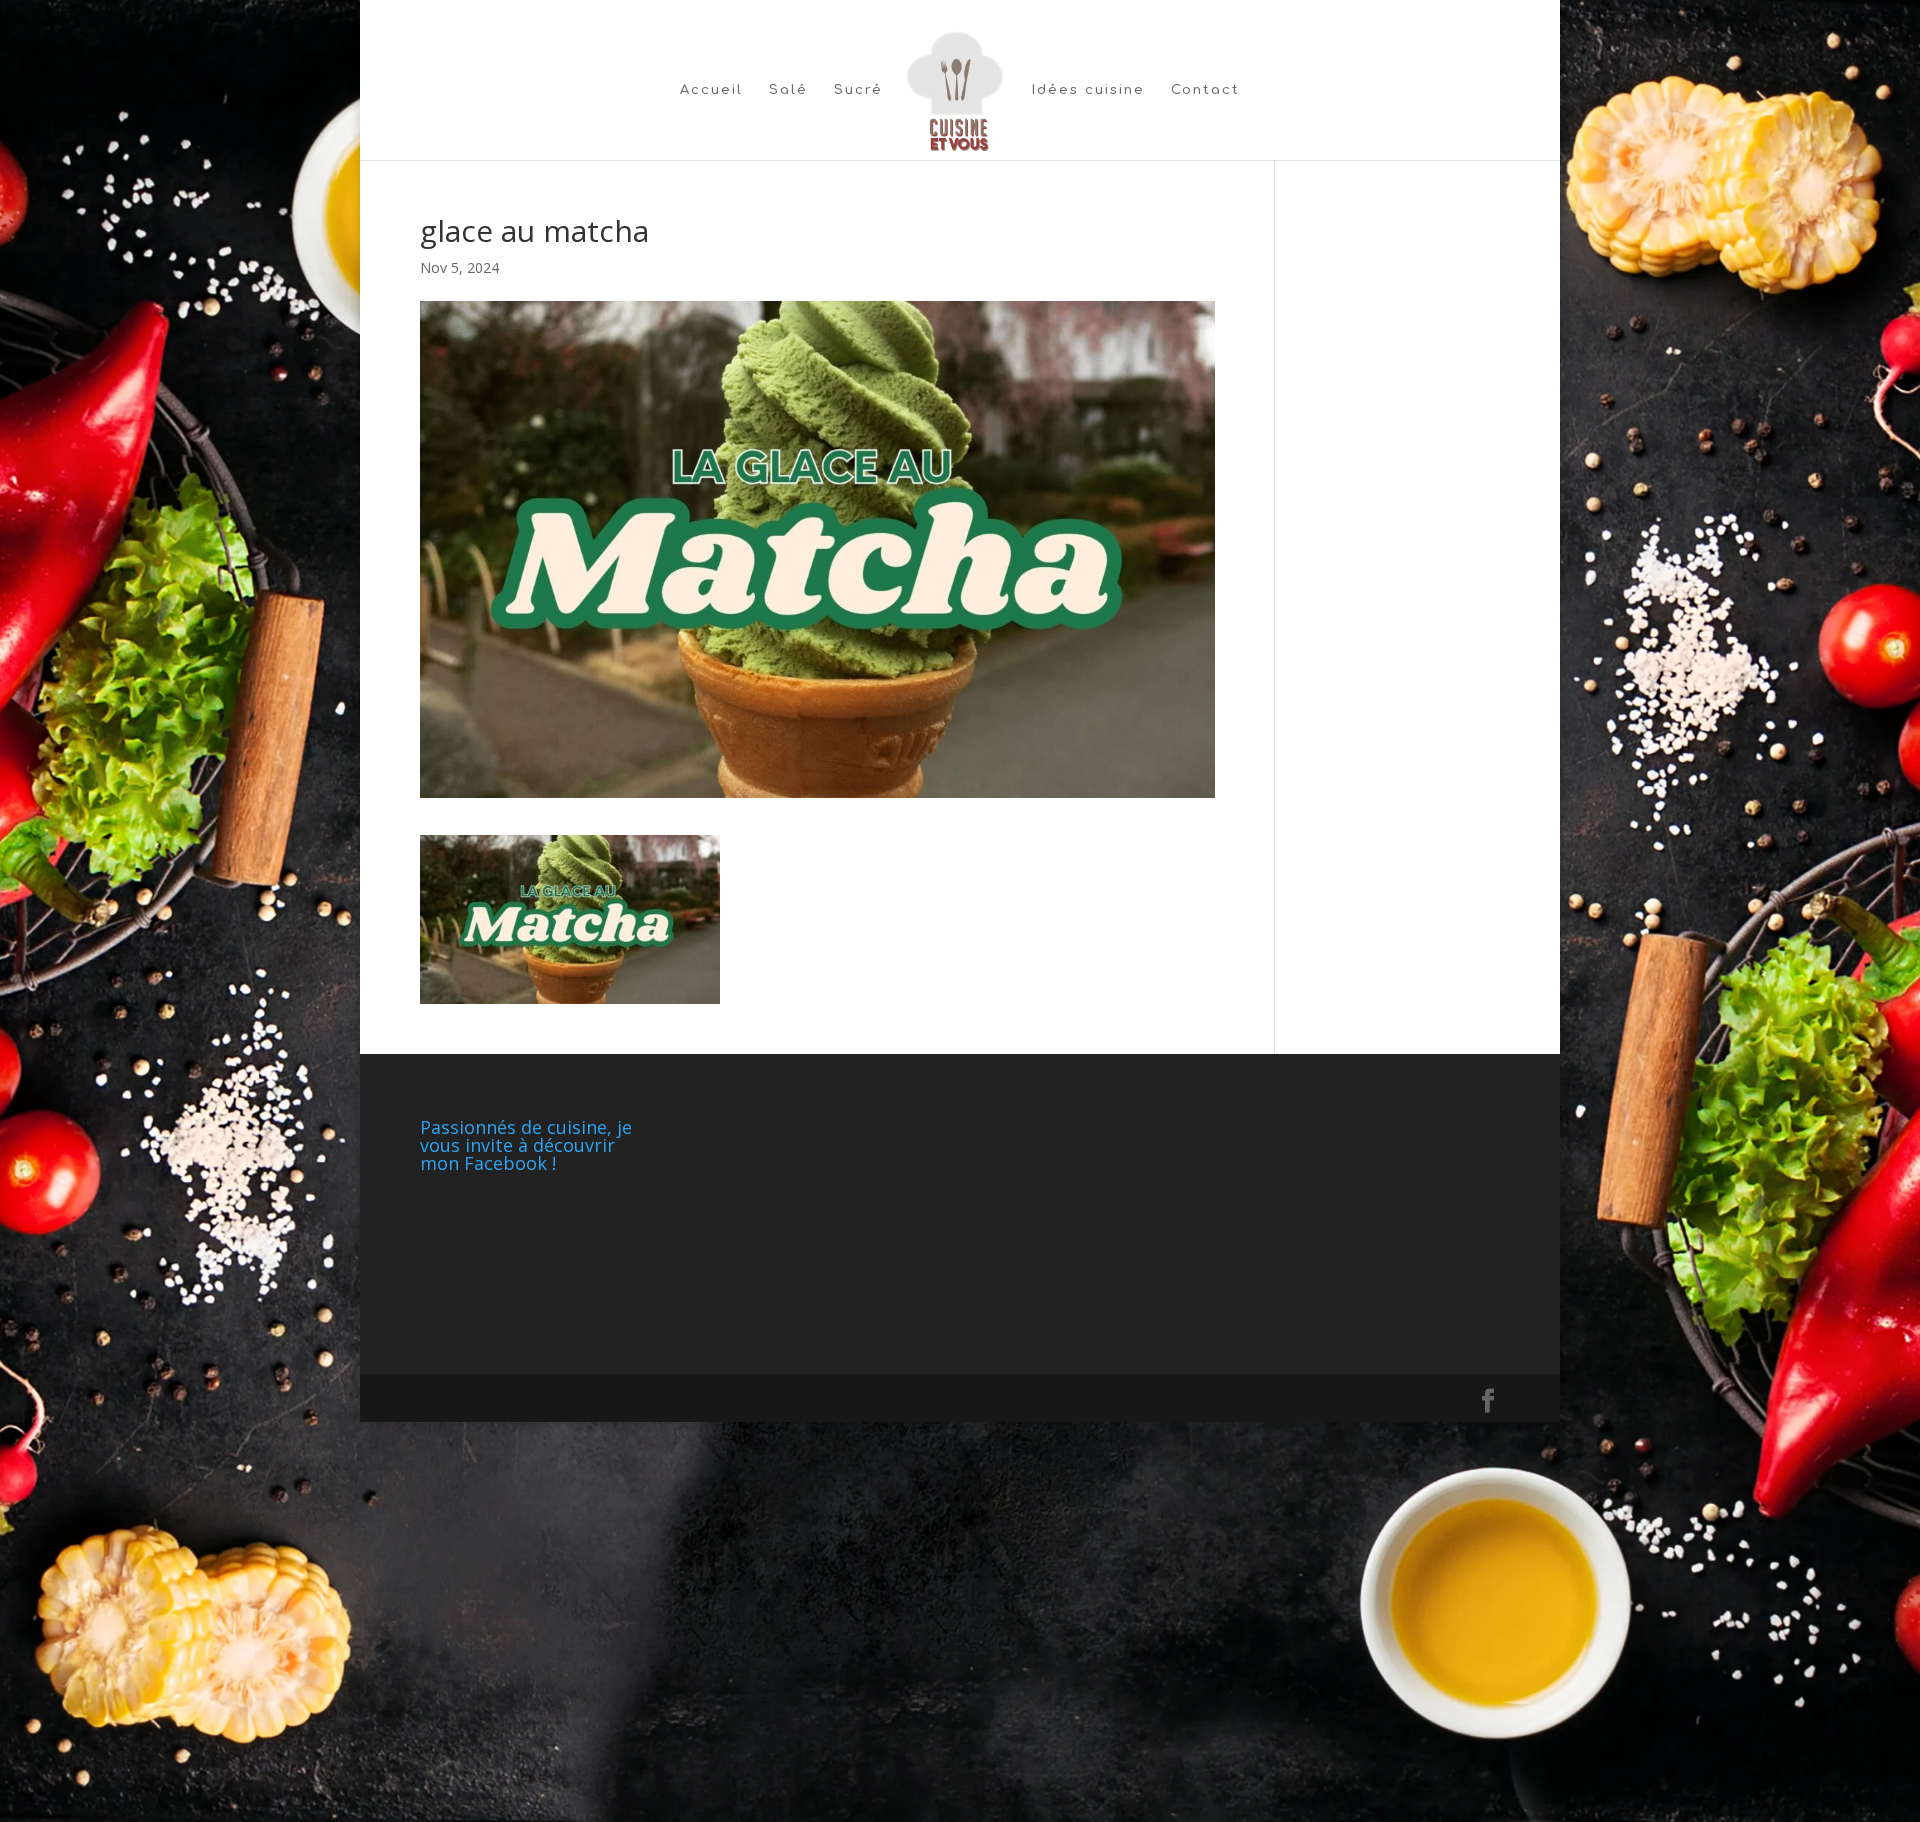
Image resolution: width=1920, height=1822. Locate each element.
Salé (788, 90)
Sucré (858, 90)
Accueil (711, 90)
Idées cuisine (1088, 90)
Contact (1205, 90)
